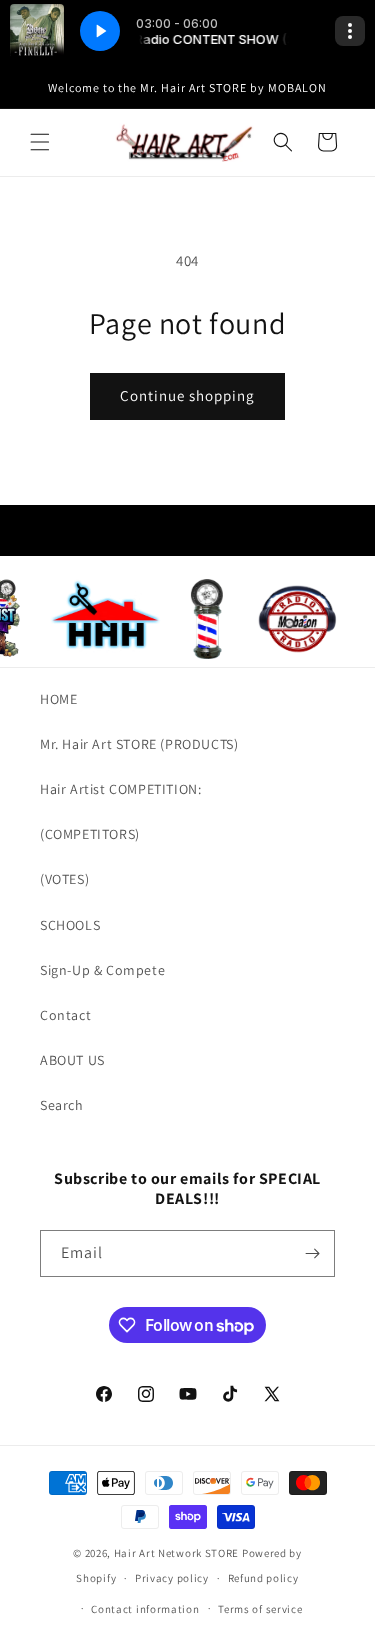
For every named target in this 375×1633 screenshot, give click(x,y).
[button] (40, 142)
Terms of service (260, 1609)
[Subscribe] (312, 1253)
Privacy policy (172, 1578)
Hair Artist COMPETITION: (120, 789)
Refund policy (263, 1578)
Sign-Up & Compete (102, 970)
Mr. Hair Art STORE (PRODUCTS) (139, 744)
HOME (58, 699)
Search (62, 1105)
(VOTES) (64, 879)
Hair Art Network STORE (176, 1553)
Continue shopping (187, 395)
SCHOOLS (70, 925)
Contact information (145, 1609)
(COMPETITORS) (90, 834)
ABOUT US (72, 1060)
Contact (65, 1015)
